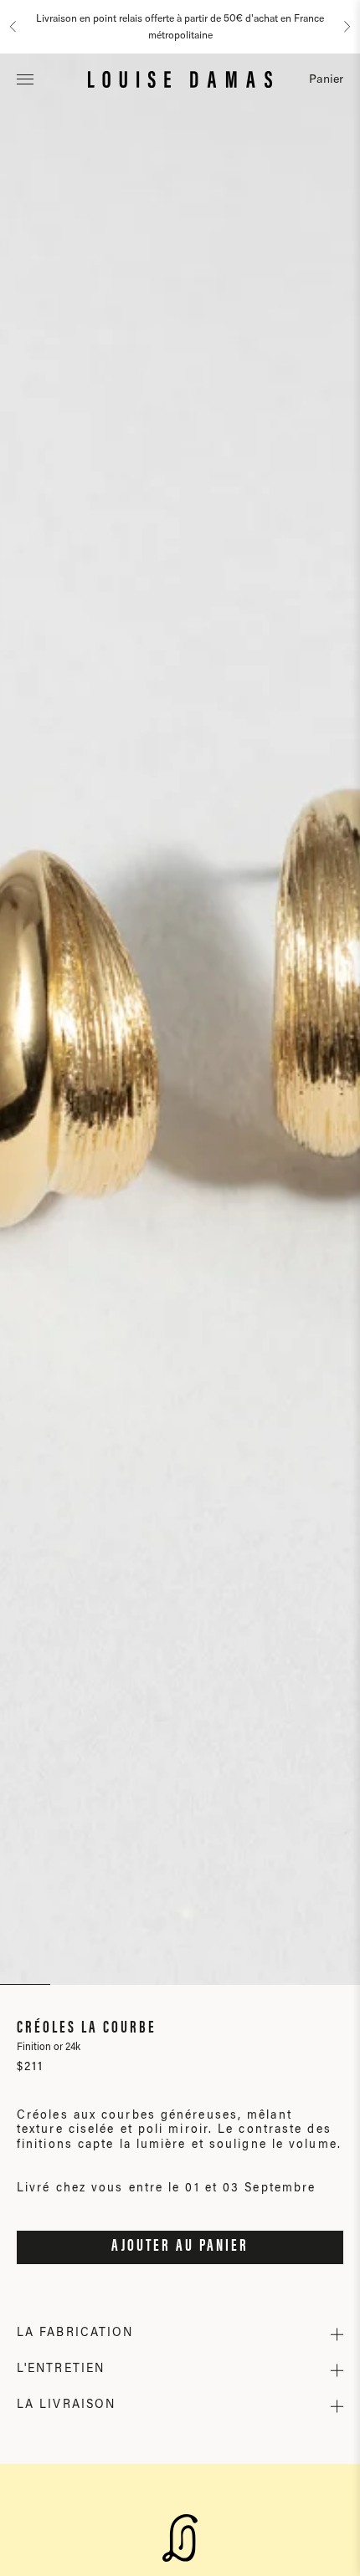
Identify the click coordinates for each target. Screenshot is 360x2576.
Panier (326, 79)
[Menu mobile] (25, 79)
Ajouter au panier (180, 2247)
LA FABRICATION (75, 2334)
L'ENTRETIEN (61, 2369)
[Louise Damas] (180, 79)
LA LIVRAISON (66, 2405)
